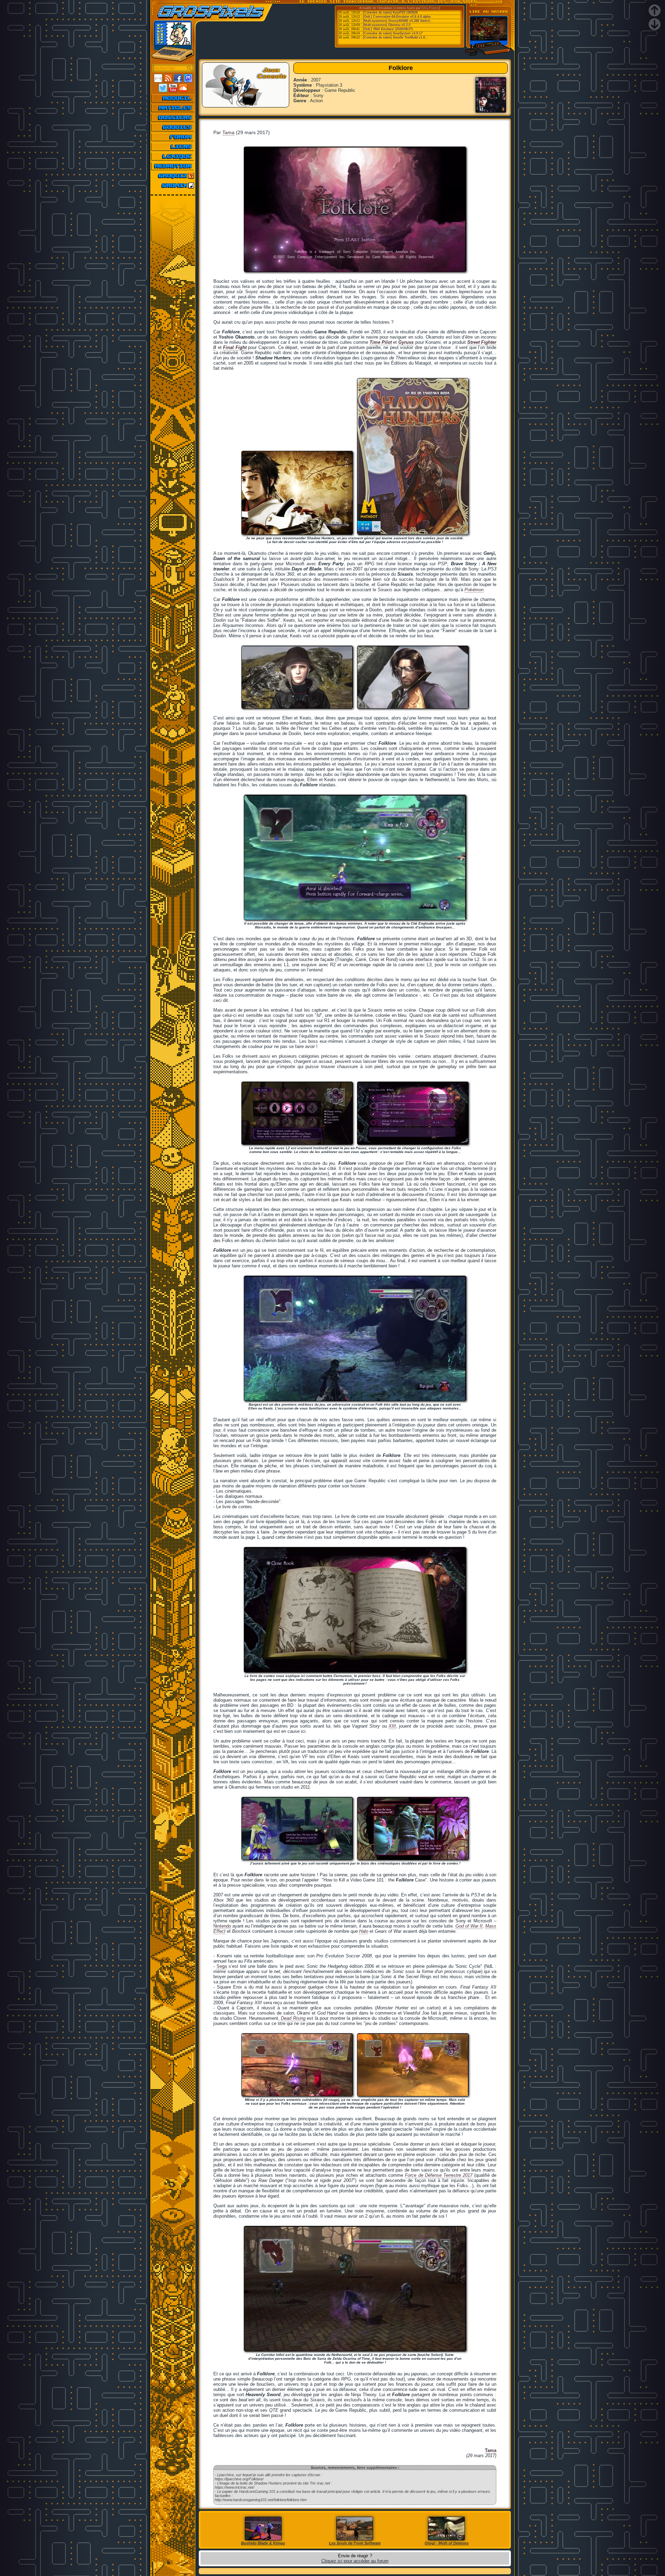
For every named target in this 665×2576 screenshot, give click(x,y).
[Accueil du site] (173, 98)
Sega (222, 1966)
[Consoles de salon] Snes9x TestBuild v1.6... (396, 37)
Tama (228, 132)
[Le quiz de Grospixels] (173, 176)
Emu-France (430, 8)
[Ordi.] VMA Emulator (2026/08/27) (388, 29)
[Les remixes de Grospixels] (173, 185)
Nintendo (222, 1926)
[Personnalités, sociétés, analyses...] (173, 117)
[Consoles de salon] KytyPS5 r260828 (390, 12)
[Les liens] (173, 147)
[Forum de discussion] (173, 137)
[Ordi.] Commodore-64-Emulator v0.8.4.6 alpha (397, 17)
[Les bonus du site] (173, 127)
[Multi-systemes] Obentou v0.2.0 (387, 25)
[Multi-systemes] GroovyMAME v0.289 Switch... (398, 21)
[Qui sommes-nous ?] (173, 166)
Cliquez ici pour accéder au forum (355, 2561)
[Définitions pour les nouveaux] (173, 156)
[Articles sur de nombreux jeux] (173, 108)
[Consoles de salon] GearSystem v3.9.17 (393, 33)
